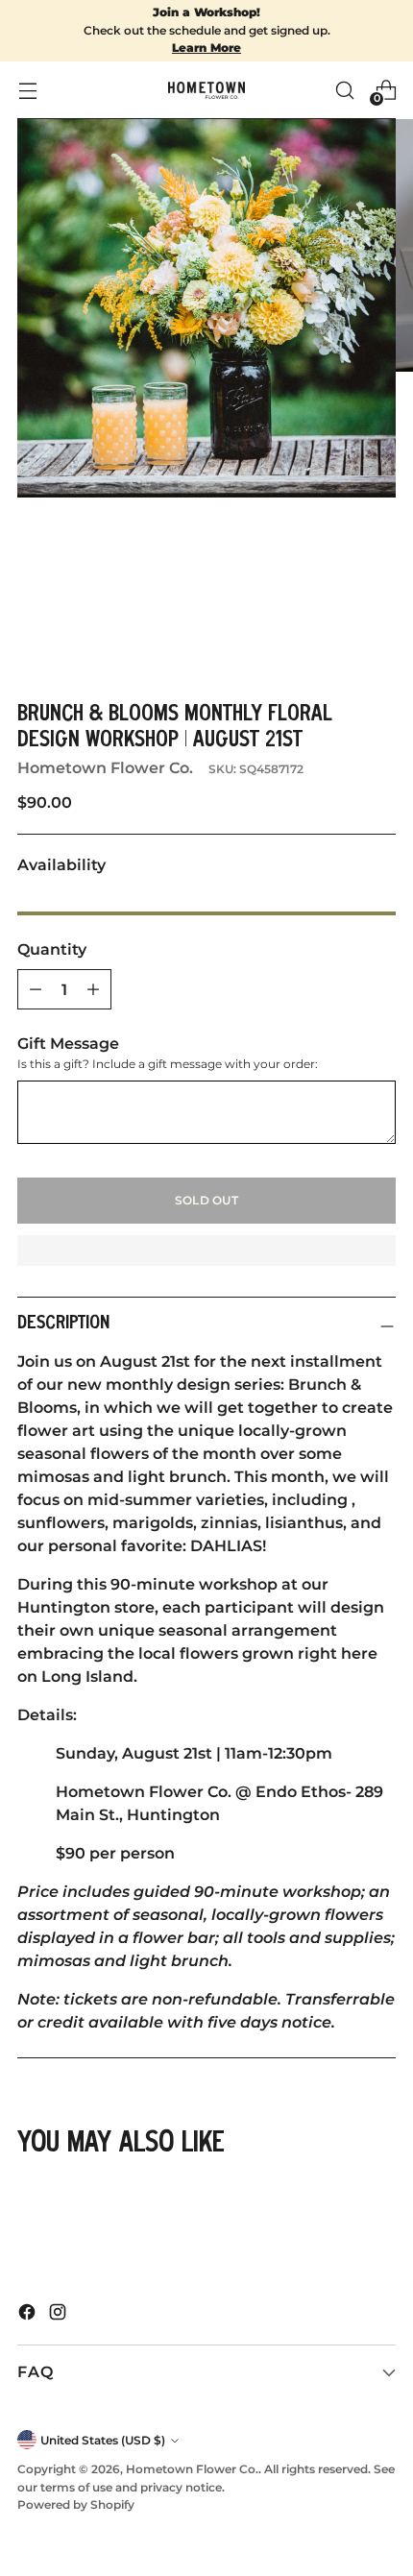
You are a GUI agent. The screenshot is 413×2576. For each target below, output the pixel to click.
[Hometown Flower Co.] (206, 90)
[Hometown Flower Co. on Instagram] (60, 2315)
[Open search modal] (344, 90)
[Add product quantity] (36, 989)
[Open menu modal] (27, 90)
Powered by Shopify (76, 2504)
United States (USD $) (103, 2440)
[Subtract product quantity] (93, 989)
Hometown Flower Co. (105, 768)
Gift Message (68, 1044)
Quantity (52, 949)
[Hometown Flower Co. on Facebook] (29, 2315)
